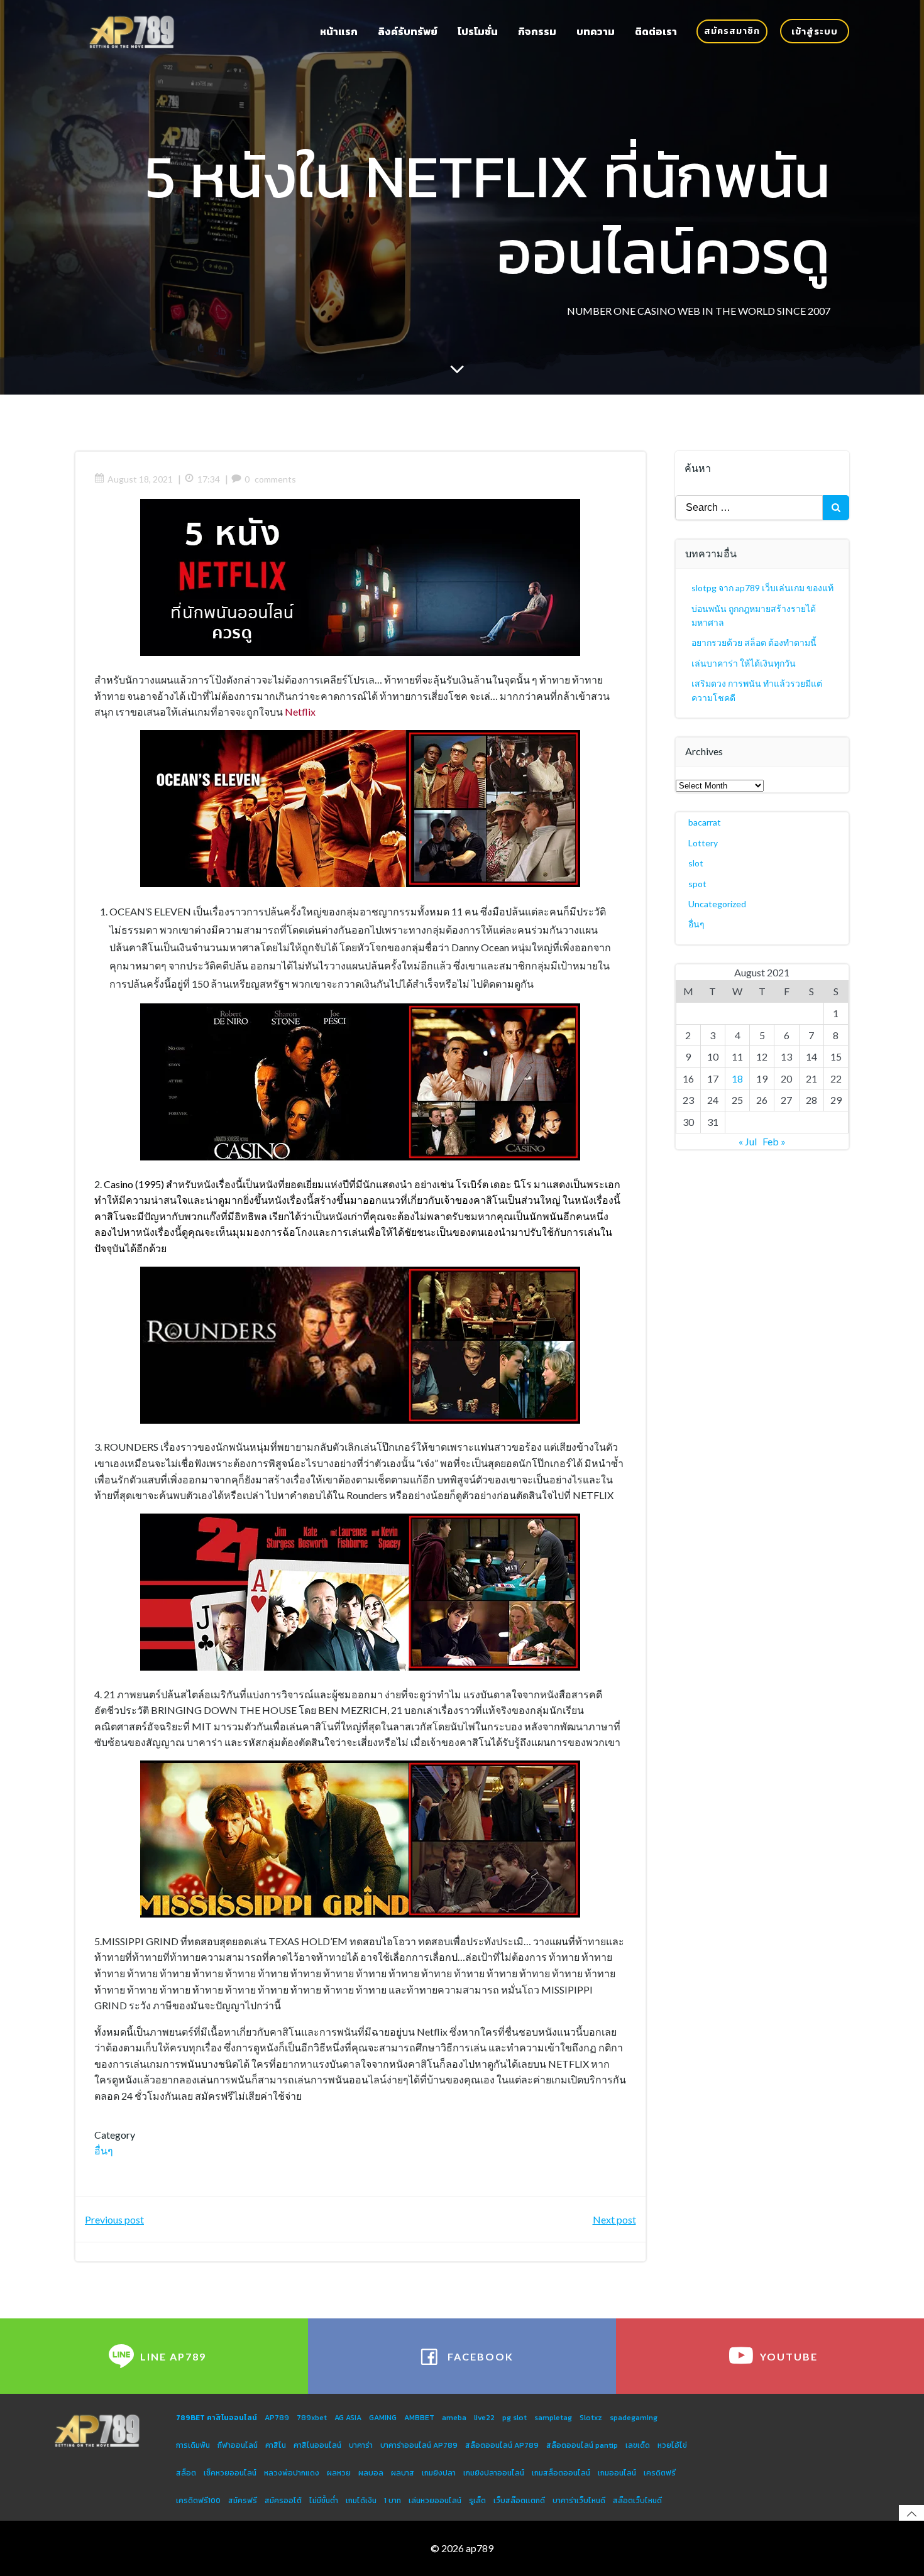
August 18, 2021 (140, 479)
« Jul (748, 1141)
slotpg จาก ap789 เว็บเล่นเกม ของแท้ (762, 588)
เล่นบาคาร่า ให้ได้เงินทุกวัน (744, 663)
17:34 (209, 479)
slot (696, 863)
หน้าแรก (339, 31)
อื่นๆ (104, 2150)
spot (697, 884)
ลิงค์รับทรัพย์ (408, 31)
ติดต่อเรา (656, 31)
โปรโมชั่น (478, 31)
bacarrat (705, 822)
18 (737, 1078)
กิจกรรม (537, 31)
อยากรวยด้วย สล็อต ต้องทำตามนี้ (754, 642)
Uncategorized (717, 904)
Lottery (703, 843)
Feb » (774, 1141)
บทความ (596, 31)
